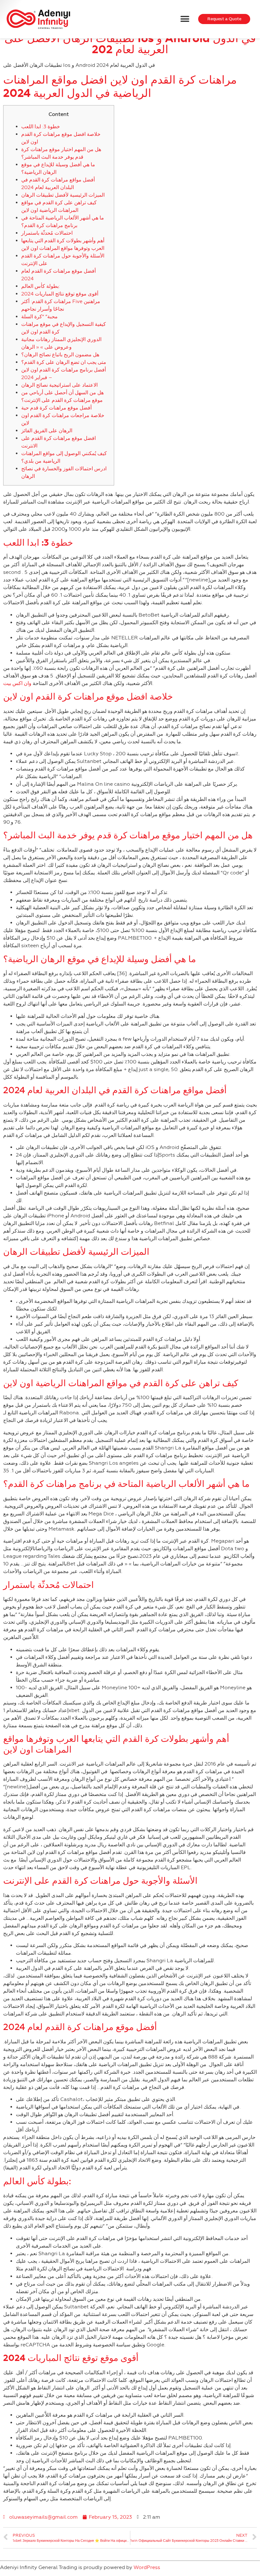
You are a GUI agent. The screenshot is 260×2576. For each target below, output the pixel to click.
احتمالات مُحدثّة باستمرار (47, 233)
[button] (185, 19)
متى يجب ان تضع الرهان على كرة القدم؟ (64, 362)
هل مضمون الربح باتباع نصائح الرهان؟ (60, 355)
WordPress (147, 2567)
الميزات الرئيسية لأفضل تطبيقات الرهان (63, 195)
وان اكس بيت (17, 683)
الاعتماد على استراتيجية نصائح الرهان (59, 385)
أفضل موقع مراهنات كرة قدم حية (56, 408)
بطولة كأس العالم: (41, 286)
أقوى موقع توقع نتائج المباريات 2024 (60, 294)
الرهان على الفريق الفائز (47, 431)
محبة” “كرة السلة (39, 317)
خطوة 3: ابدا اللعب (41, 127)
